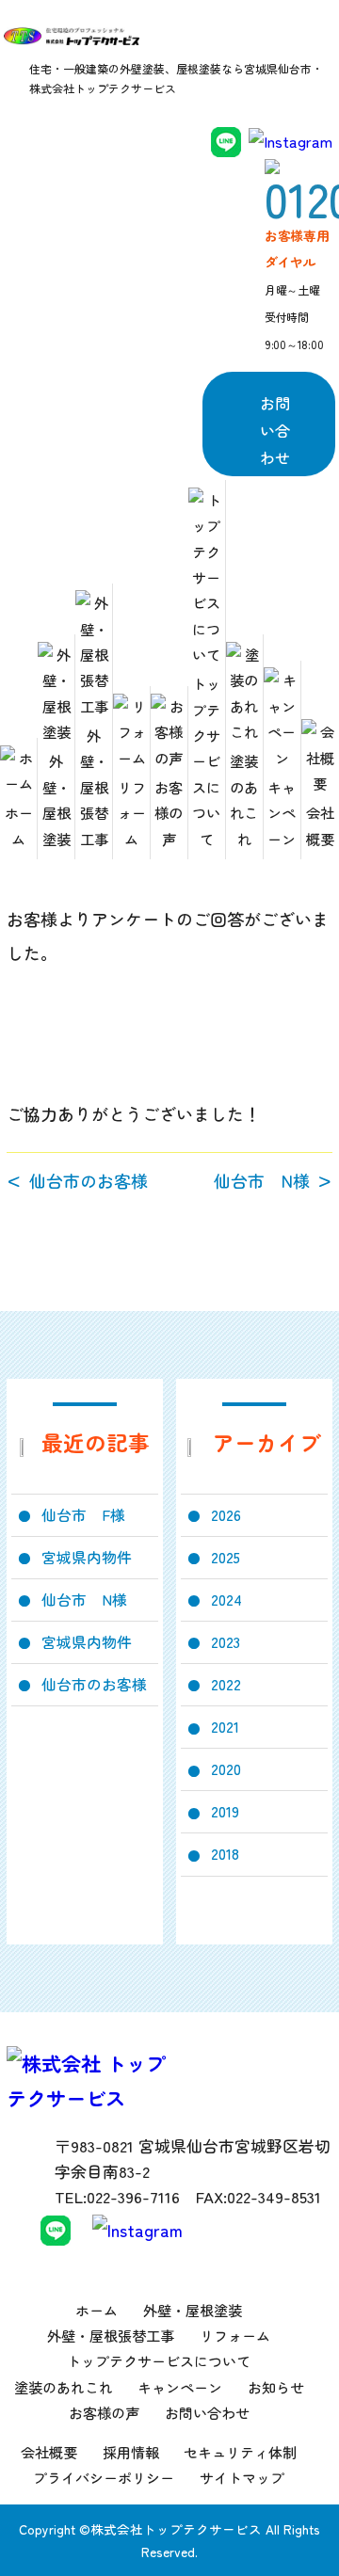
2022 (226, 1684)
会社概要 (320, 825)
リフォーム (132, 813)
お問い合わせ (275, 430)
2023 (226, 1642)
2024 (226, 1600)
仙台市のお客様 (89, 1181)
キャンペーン (282, 813)
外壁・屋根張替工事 (94, 787)
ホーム (19, 825)
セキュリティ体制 (240, 2452)
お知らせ (276, 2387)
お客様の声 (169, 813)
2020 (226, 1769)
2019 (225, 1811)
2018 (225, 1854)
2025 (226, 1557)
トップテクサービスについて (206, 760)
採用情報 (131, 2452)
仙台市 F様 (83, 1515)
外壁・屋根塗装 (56, 799)
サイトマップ (242, 2478)
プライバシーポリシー (104, 2478)
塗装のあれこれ (244, 799)
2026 (226, 1515)
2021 (225, 1727)
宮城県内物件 (87, 1557)
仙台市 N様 (262, 1181)
